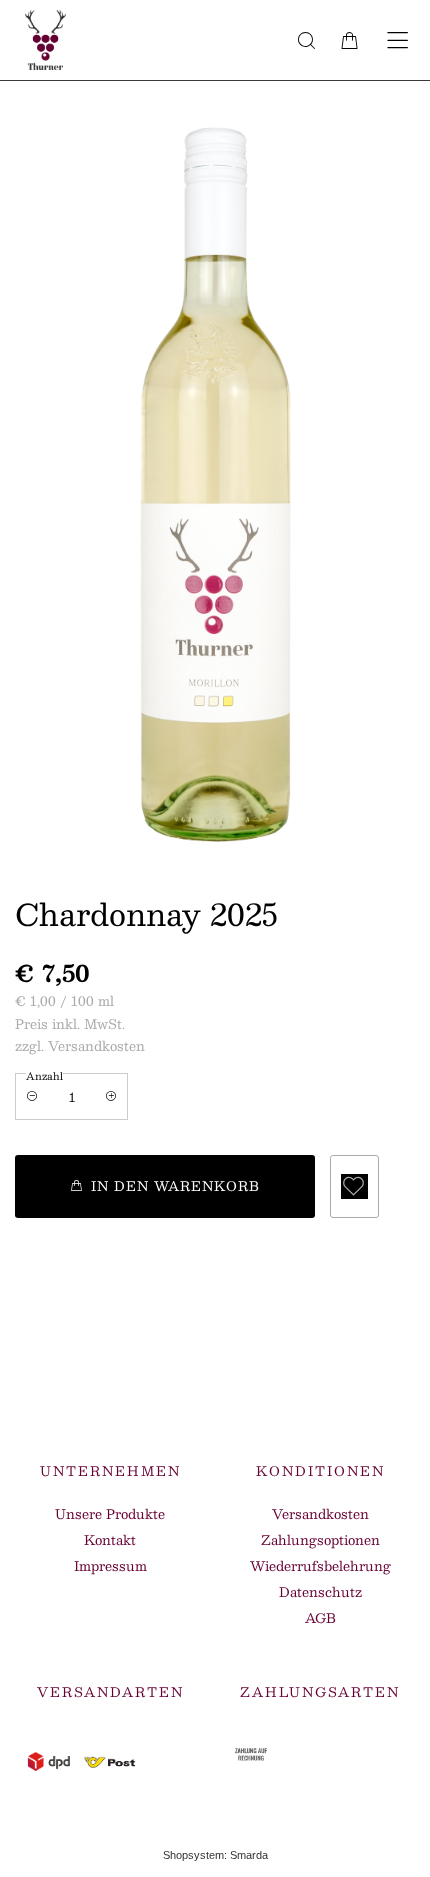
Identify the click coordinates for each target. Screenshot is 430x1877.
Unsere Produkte (110, 1514)
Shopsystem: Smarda (215, 1858)
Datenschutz (320, 1592)
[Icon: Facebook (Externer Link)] (322, 1386)
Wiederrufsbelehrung (320, 1566)
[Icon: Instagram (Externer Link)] (339, 1386)
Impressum (110, 1566)
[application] (165, 1186)
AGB (320, 1618)
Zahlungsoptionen (320, 1540)
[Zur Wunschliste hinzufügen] (354, 1186)
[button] (306, 40)
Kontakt (110, 1540)
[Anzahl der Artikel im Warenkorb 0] (350, 40)
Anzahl (44, 1075)
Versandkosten (320, 1514)
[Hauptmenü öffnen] (397, 40)
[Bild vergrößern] (215, 506)
